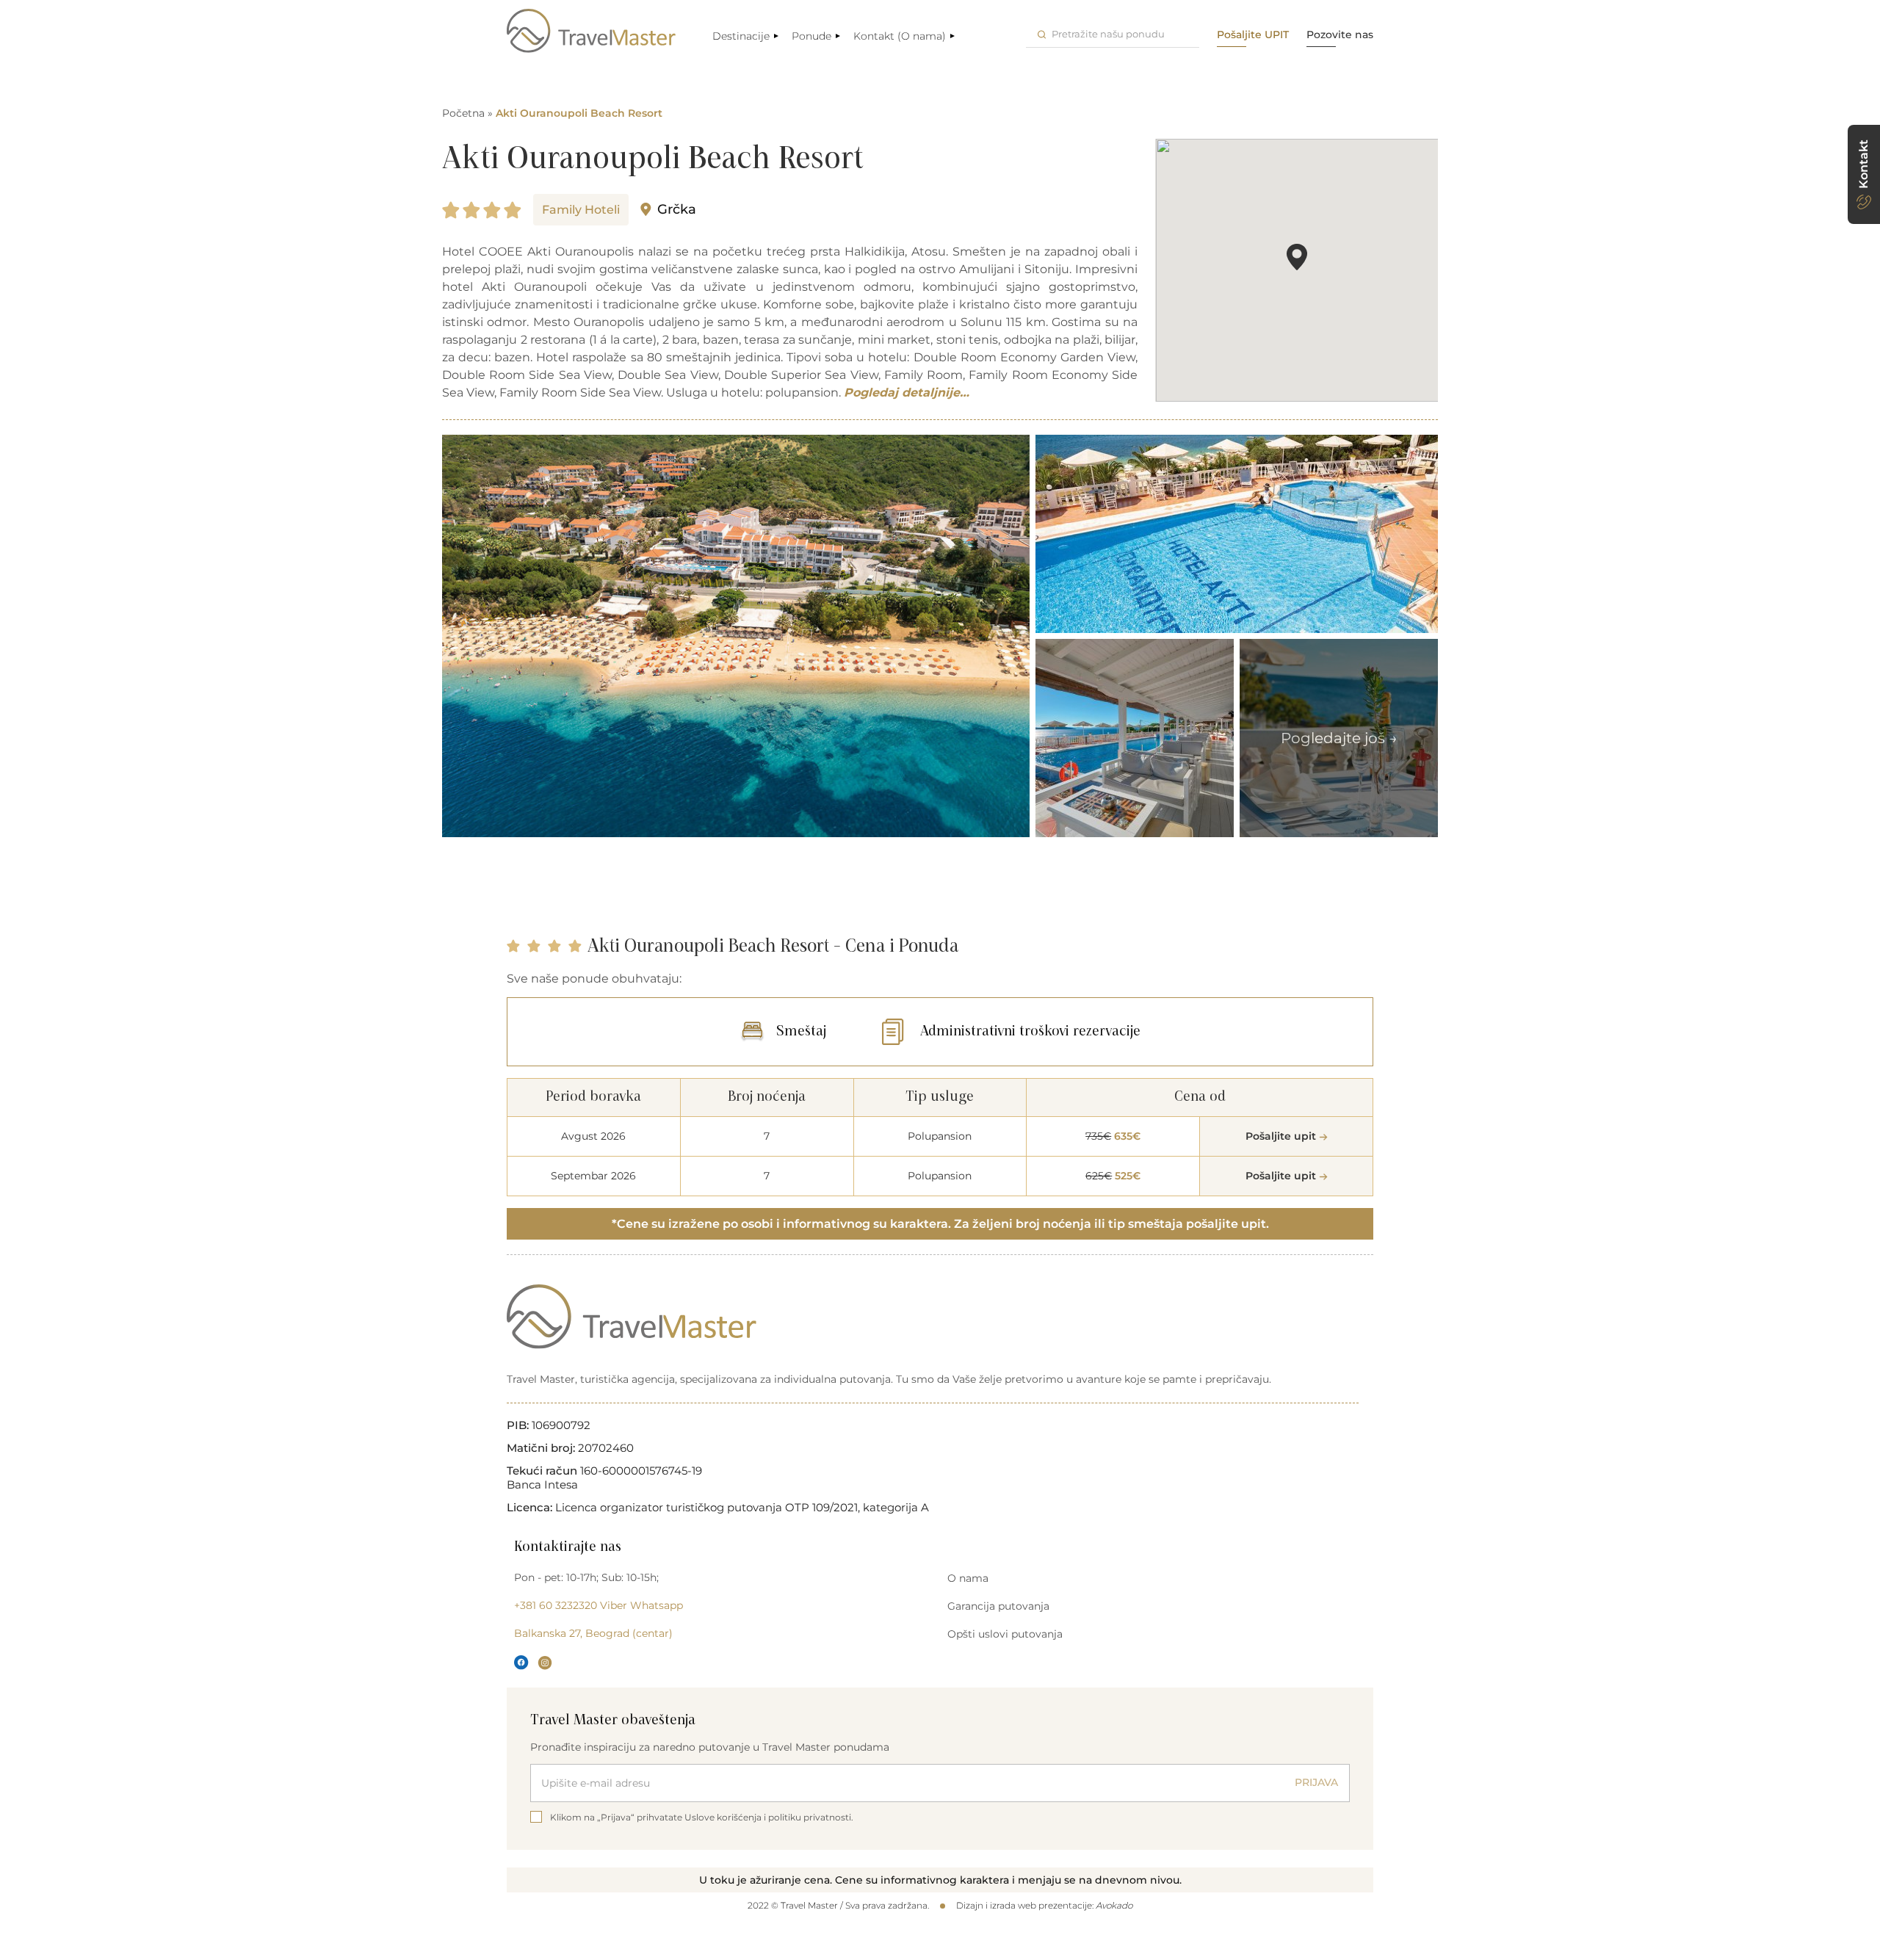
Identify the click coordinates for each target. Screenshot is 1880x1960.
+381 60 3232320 (556, 1605)
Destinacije (741, 36)
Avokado (1114, 1905)
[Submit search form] (1042, 34)
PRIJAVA (1316, 1782)
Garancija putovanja (998, 1606)
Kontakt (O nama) (900, 36)
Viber (614, 1605)
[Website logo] (591, 31)
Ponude (811, 36)
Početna (463, 113)
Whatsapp (657, 1605)
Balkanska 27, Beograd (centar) (593, 1633)
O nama (968, 1578)
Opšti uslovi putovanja (1005, 1634)
